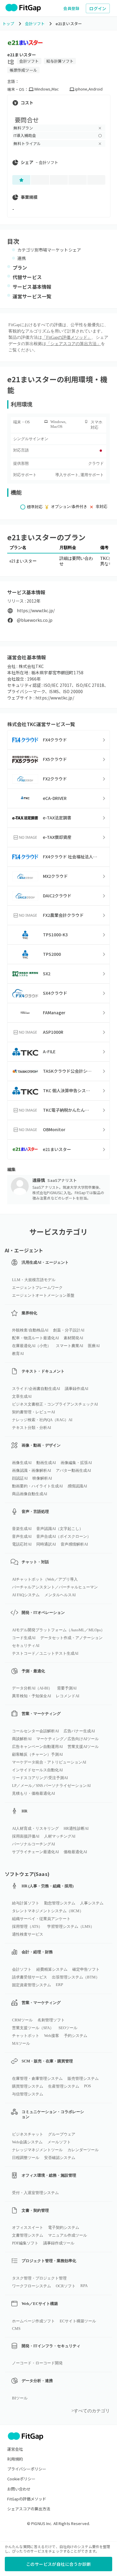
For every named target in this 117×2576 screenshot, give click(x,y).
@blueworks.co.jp (35, 620)
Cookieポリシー (21, 2479)
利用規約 (15, 2459)
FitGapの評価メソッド (27, 2499)
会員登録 (71, 8)
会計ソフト (29, 61)
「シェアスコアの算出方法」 (73, 344)
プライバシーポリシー (27, 2469)
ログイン (98, 8)
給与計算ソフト (60, 61)
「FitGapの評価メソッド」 (67, 337)
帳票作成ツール (23, 70)
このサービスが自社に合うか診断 (58, 2564)
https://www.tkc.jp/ (36, 611)
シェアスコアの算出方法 (29, 2509)
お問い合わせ (19, 2489)
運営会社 (15, 2449)
